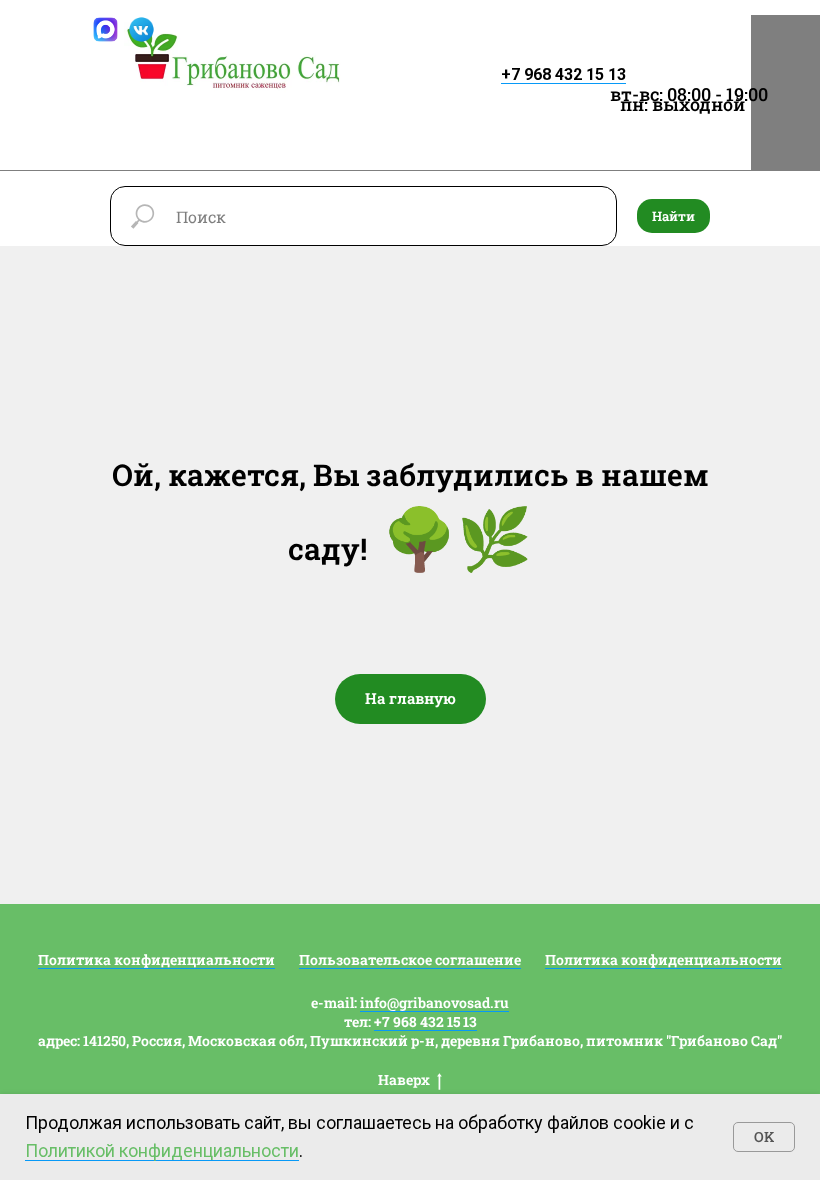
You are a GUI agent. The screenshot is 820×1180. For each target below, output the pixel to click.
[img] (233, 57)
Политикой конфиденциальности (162, 1150)
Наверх (404, 1080)
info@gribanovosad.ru (434, 1002)
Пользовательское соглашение (410, 959)
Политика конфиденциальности (156, 959)
